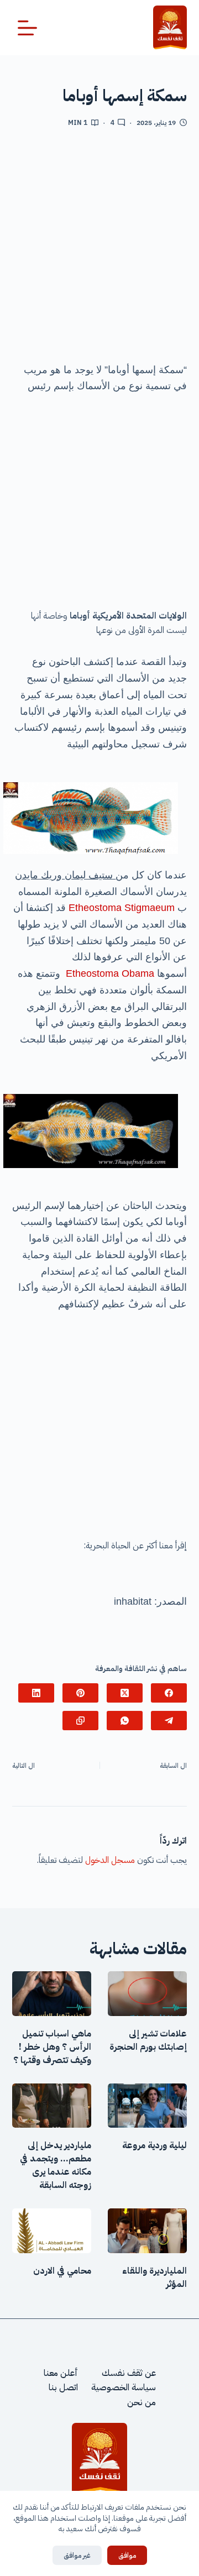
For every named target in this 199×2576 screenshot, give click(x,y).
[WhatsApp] (125, 1721)
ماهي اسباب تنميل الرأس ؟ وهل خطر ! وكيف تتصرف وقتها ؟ (52, 2047)
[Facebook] (169, 1693)
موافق (127, 2555)
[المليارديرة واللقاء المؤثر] (147, 2231)
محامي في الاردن (62, 2271)
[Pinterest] (80, 1693)
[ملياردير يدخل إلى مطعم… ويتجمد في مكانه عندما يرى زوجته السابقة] (52, 2106)
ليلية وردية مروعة (155, 2145)
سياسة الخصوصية (124, 2387)
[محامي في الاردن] (52, 2231)
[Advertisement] (99, 249)
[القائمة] (27, 28)
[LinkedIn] (36, 1693)
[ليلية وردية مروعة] (147, 2106)
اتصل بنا (63, 2387)
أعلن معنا (61, 2373)
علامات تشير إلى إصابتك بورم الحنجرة (148, 2040)
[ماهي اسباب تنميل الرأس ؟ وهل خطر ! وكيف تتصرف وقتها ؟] (52, 1994)
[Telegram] (169, 1721)
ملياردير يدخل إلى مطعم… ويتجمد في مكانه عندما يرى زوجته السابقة (56, 2165)
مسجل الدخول (110, 1860)
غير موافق (77, 2555)
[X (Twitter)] (125, 1693)
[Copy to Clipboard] (80, 1721)
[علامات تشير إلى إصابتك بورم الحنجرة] (147, 1994)
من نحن (142, 2402)
